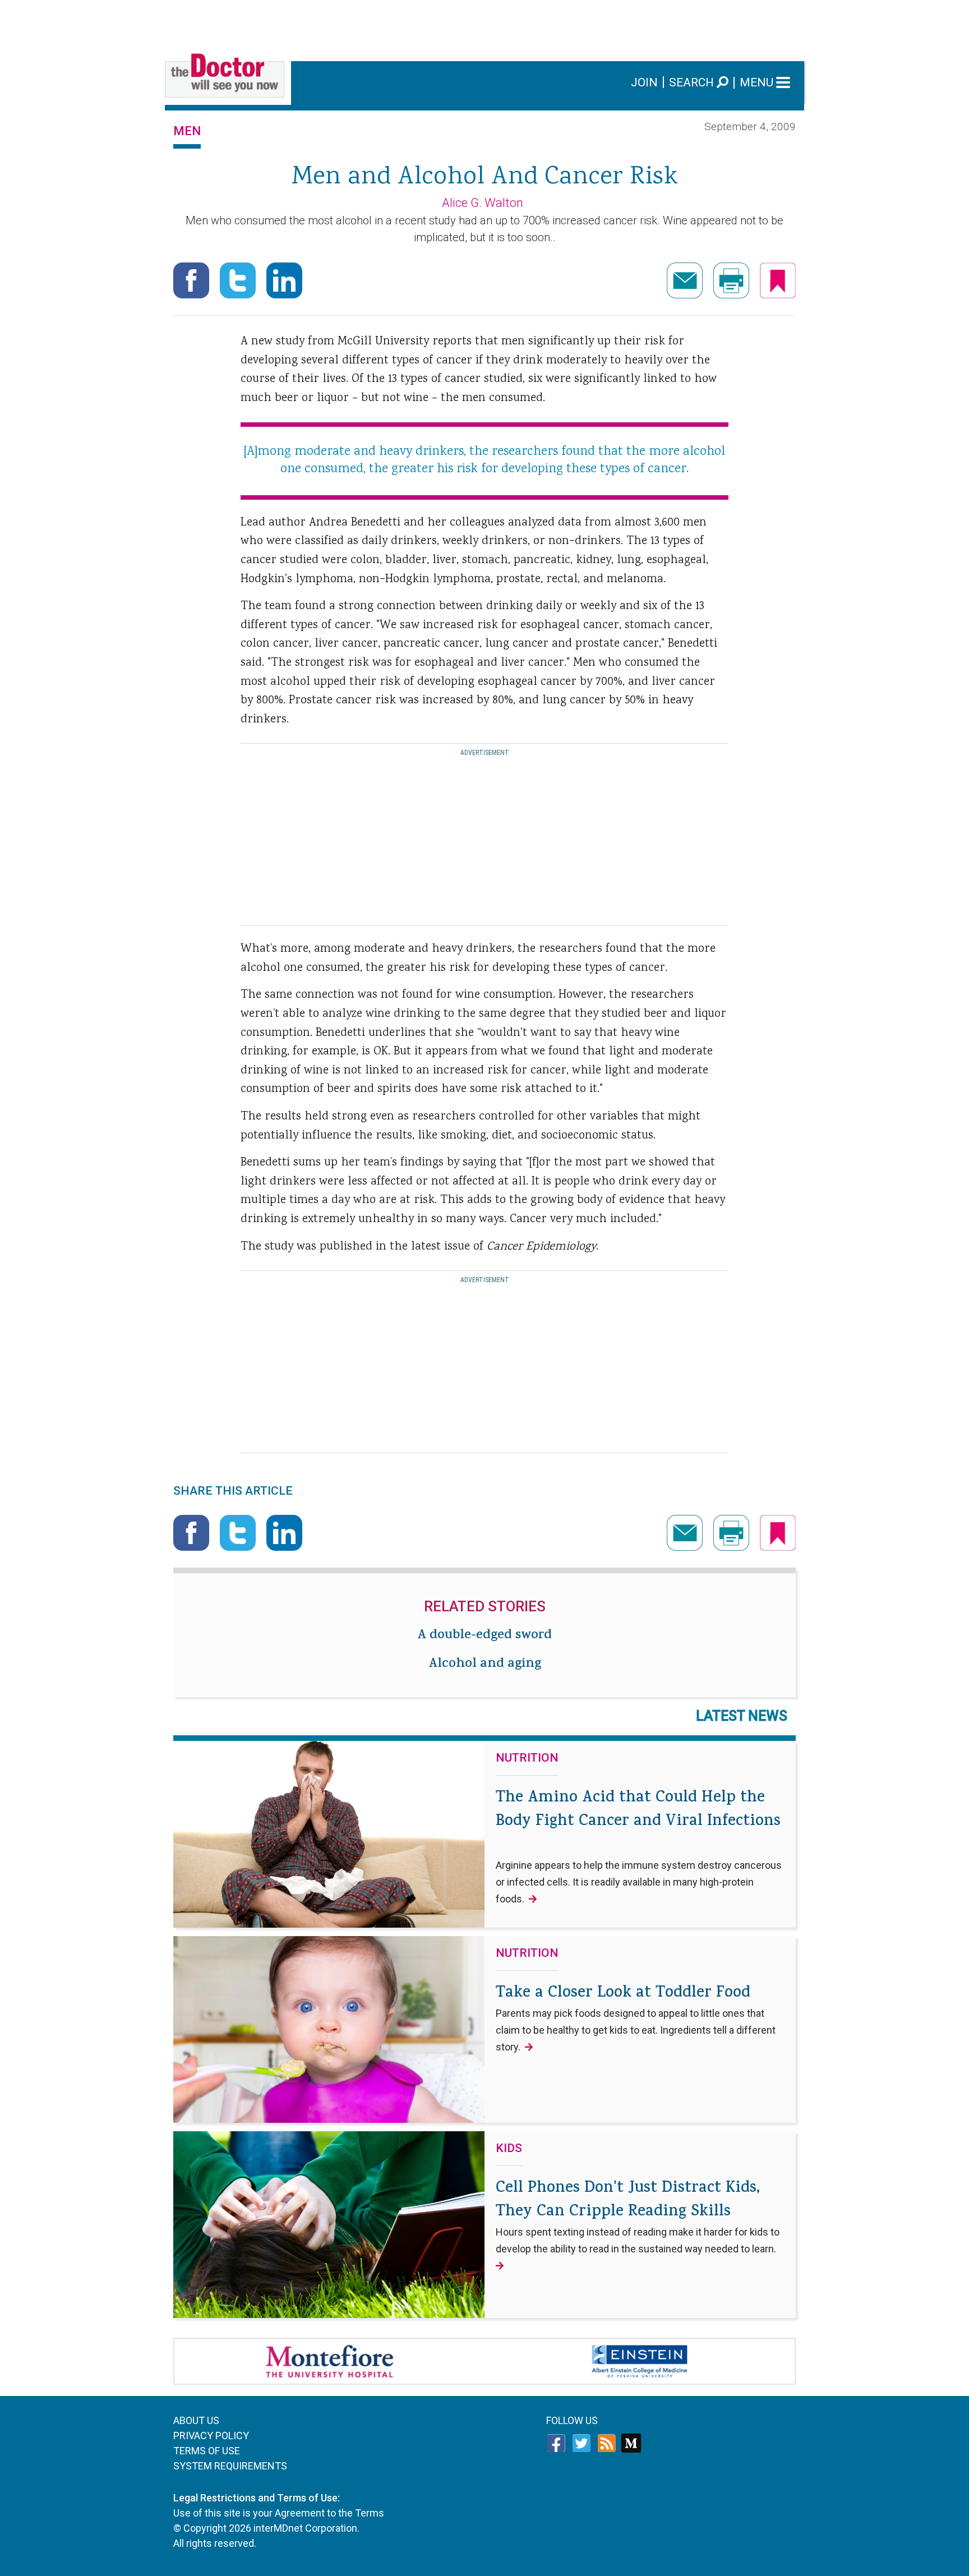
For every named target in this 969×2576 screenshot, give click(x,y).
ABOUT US (196, 2420)
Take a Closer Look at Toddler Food (636, 2017)
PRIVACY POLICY (211, 2436)
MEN (187, 131)
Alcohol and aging (485, 1665)
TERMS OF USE (207, 2451)
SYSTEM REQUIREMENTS (230, 2466)
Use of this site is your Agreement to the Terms (279, 2513)
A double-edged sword (484, 1636)
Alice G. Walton (483, 203)
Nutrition (527, 1758)
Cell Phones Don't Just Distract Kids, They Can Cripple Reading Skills (638, 2216)
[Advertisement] (484, 25)
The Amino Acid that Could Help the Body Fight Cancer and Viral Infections (639, 1846)
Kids (509, 2149)
